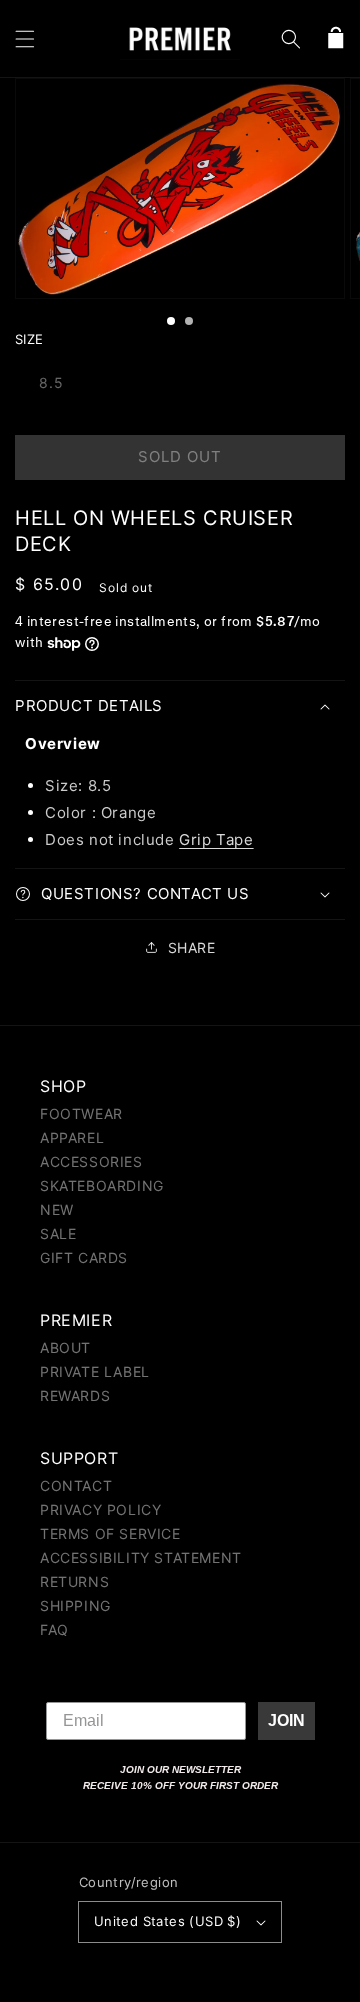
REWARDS (75, 1395)
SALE (58, 1233)
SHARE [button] (192, 947)
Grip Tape (216, 839)
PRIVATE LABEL (95, 1371)
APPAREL (72, 1137)
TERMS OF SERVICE (110, 1533)
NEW (57, 1209)
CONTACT (76, 1485)
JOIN (286, 1720)
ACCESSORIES (91, 1161)
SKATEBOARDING (102, 1185)
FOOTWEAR (81, 1113)
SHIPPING (75, 1605)
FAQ (54, 1629)
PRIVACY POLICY (100, 1509)
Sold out (180, 456)
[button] (25, 39)
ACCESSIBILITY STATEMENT (141, 1557)
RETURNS (74, 1581)
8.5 (51, 382)
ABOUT (65, 1347)
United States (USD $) (167, 1921)
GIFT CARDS (84, 1257)
